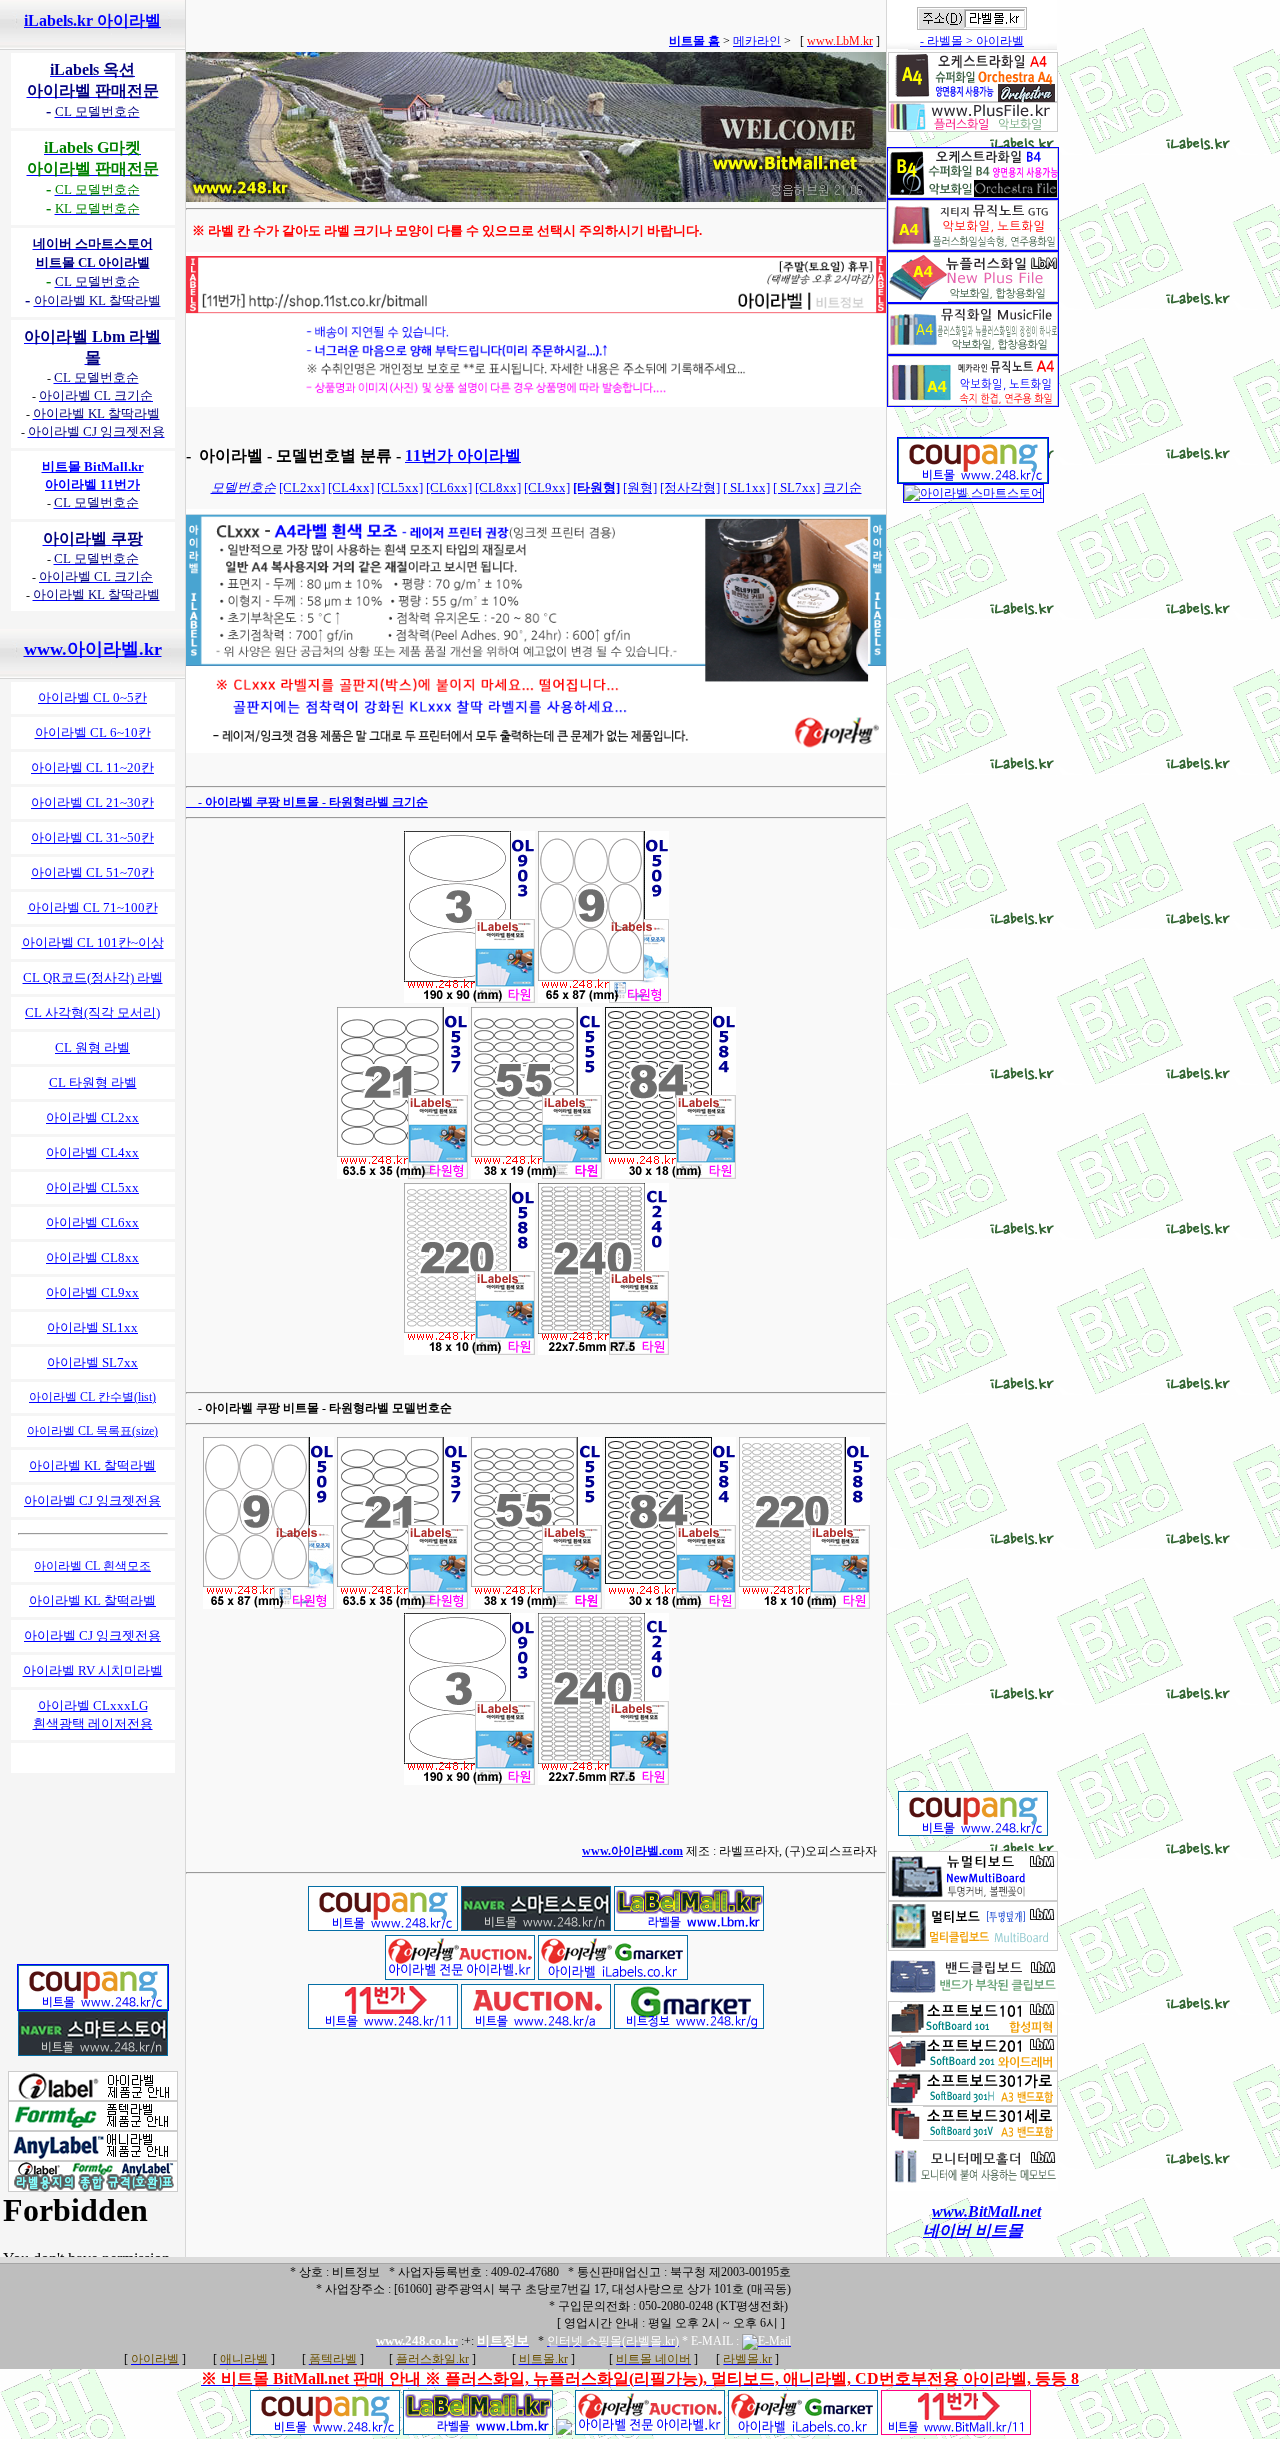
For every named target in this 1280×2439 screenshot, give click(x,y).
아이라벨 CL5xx (92, 1187)
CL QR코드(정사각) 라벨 (93, 977)
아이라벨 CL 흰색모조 (92, 1566)
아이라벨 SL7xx (92, 1362)
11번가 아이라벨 (463, 455)
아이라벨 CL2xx (92, 1117)
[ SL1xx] (746, 487)
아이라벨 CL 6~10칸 (93, 732)
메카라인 (757, 41)
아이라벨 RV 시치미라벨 (93, 1670)
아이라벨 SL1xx (92, 1327)
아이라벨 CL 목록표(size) (92, 1431)
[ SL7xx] (796, 487)
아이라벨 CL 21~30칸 (92, 802)
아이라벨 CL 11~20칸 (92, 767)
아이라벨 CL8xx (92, 1257)
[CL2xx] (302, 487)
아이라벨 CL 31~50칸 (92, 837)
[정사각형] (690, 487)
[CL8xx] (498, 487)
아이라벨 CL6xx (92, 1222)
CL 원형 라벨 (92, 1047)
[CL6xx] (449, 487)
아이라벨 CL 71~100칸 (93, 907)
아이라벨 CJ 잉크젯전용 (92, 1500)
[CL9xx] (547, 487)
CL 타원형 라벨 (93, 1082)
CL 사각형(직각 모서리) (92, 1012)
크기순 (842, 487)
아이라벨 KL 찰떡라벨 (92, 1465)
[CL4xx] (351, 487)
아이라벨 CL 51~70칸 (92, 872)
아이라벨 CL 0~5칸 (92, 697)
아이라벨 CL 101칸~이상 (93, 942)
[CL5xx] (400, 487)
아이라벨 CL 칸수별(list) (92, 1397)
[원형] (640, 487)
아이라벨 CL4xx (92, 1152)
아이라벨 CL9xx (92, 1292)
